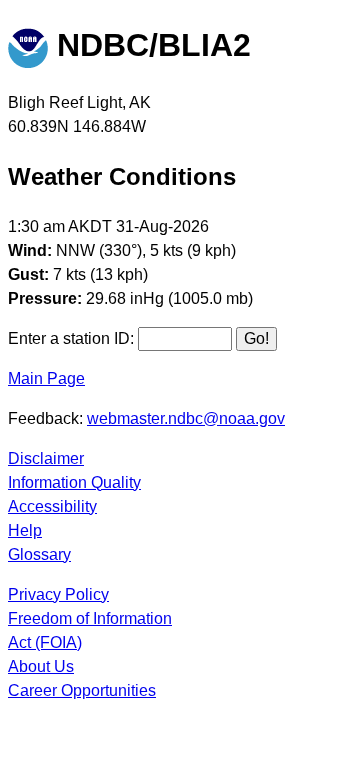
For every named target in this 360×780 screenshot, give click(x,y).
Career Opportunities (82, 690)
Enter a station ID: (71, 338)
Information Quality (74, 482)
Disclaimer (46, 458)
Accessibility (52, 506)
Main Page (46, 378)
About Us (41, 666)
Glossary (39, 554)
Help (25, 530)
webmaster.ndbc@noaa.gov (186, 418)
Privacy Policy (58, 594)
